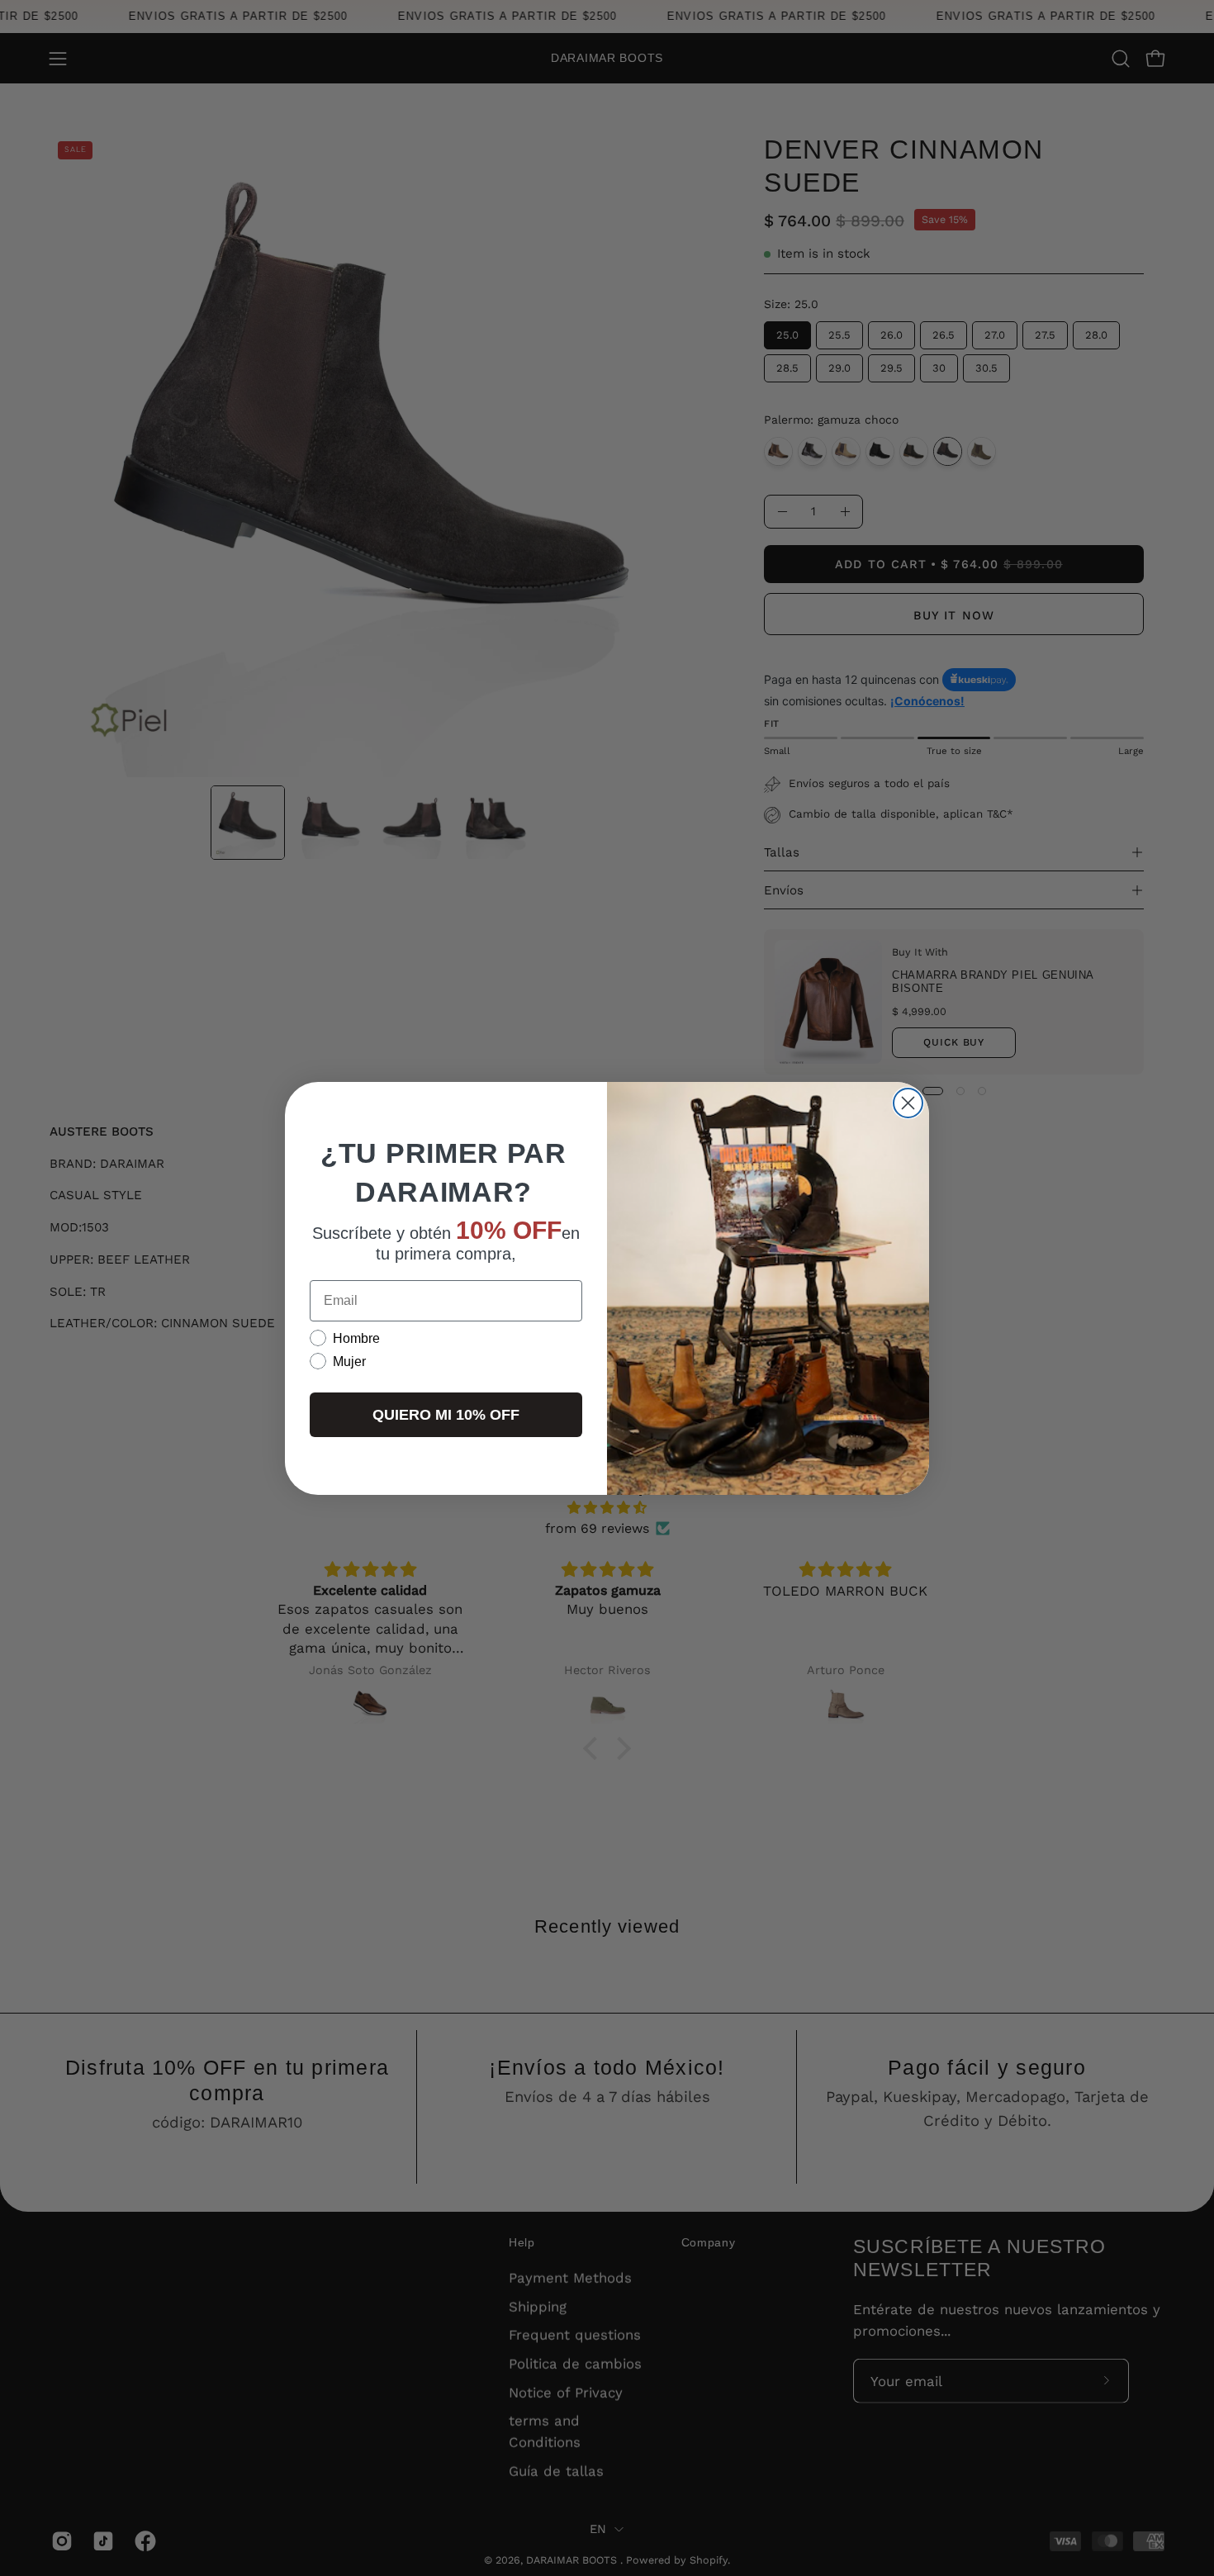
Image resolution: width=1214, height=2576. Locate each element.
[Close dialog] (908, 1103)
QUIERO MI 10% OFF (446, 1415)
